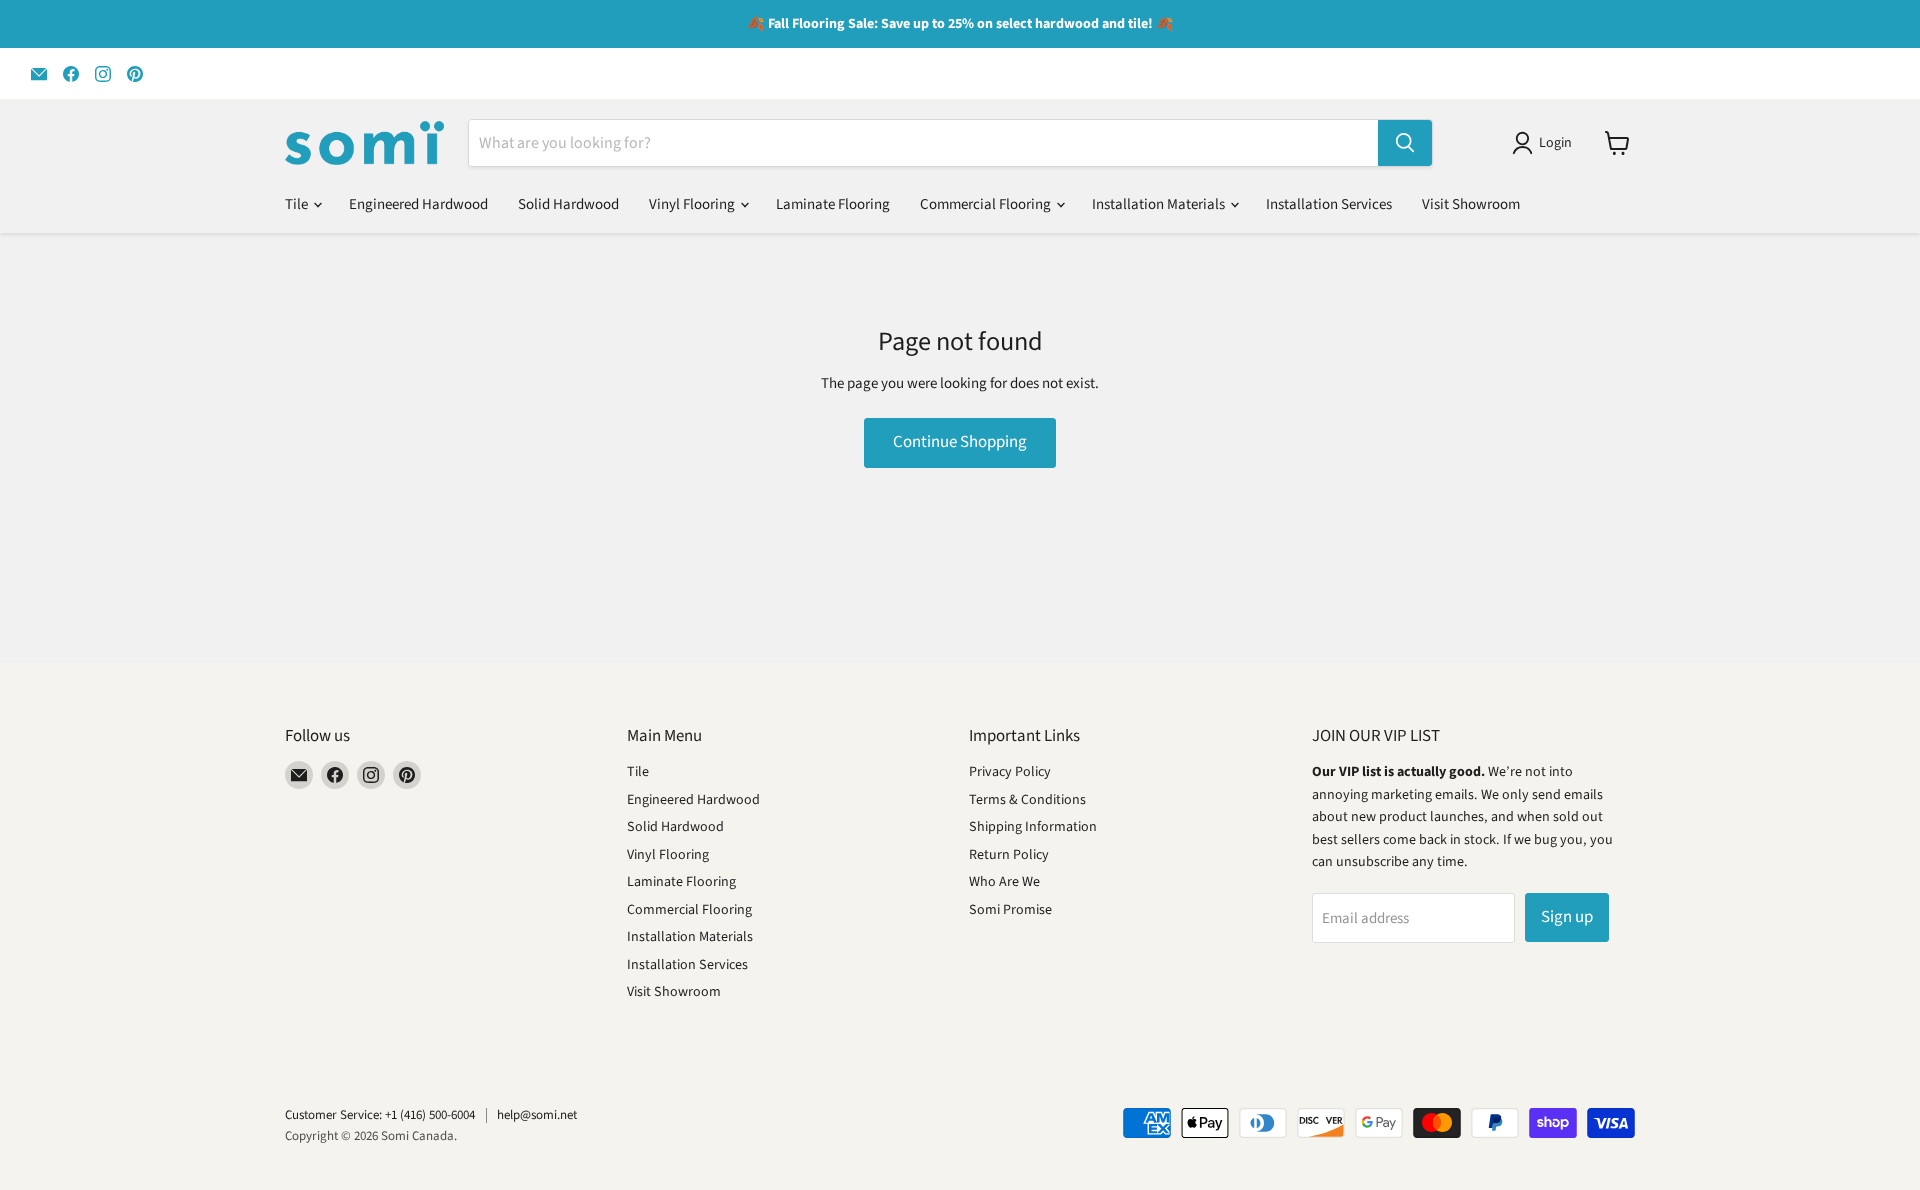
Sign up (1567, 917)
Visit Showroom (1471, 204)
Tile (298, 204)
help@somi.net (537, 1115)
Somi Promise (1010, 910)
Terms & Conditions (1027, 800)
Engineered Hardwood (418, 204)
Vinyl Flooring (693, 204)
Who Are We (1004, 882)
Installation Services (1329, 204)
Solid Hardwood (568, 204)
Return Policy (1009, 855)
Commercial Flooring (987, 204)
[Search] (1405, 143)
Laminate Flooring (833, 204)
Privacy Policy (1010, 772)
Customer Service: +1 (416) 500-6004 (380, 1115)
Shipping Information (1033, 827)
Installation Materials (1160, 204)
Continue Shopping (960, 442)
